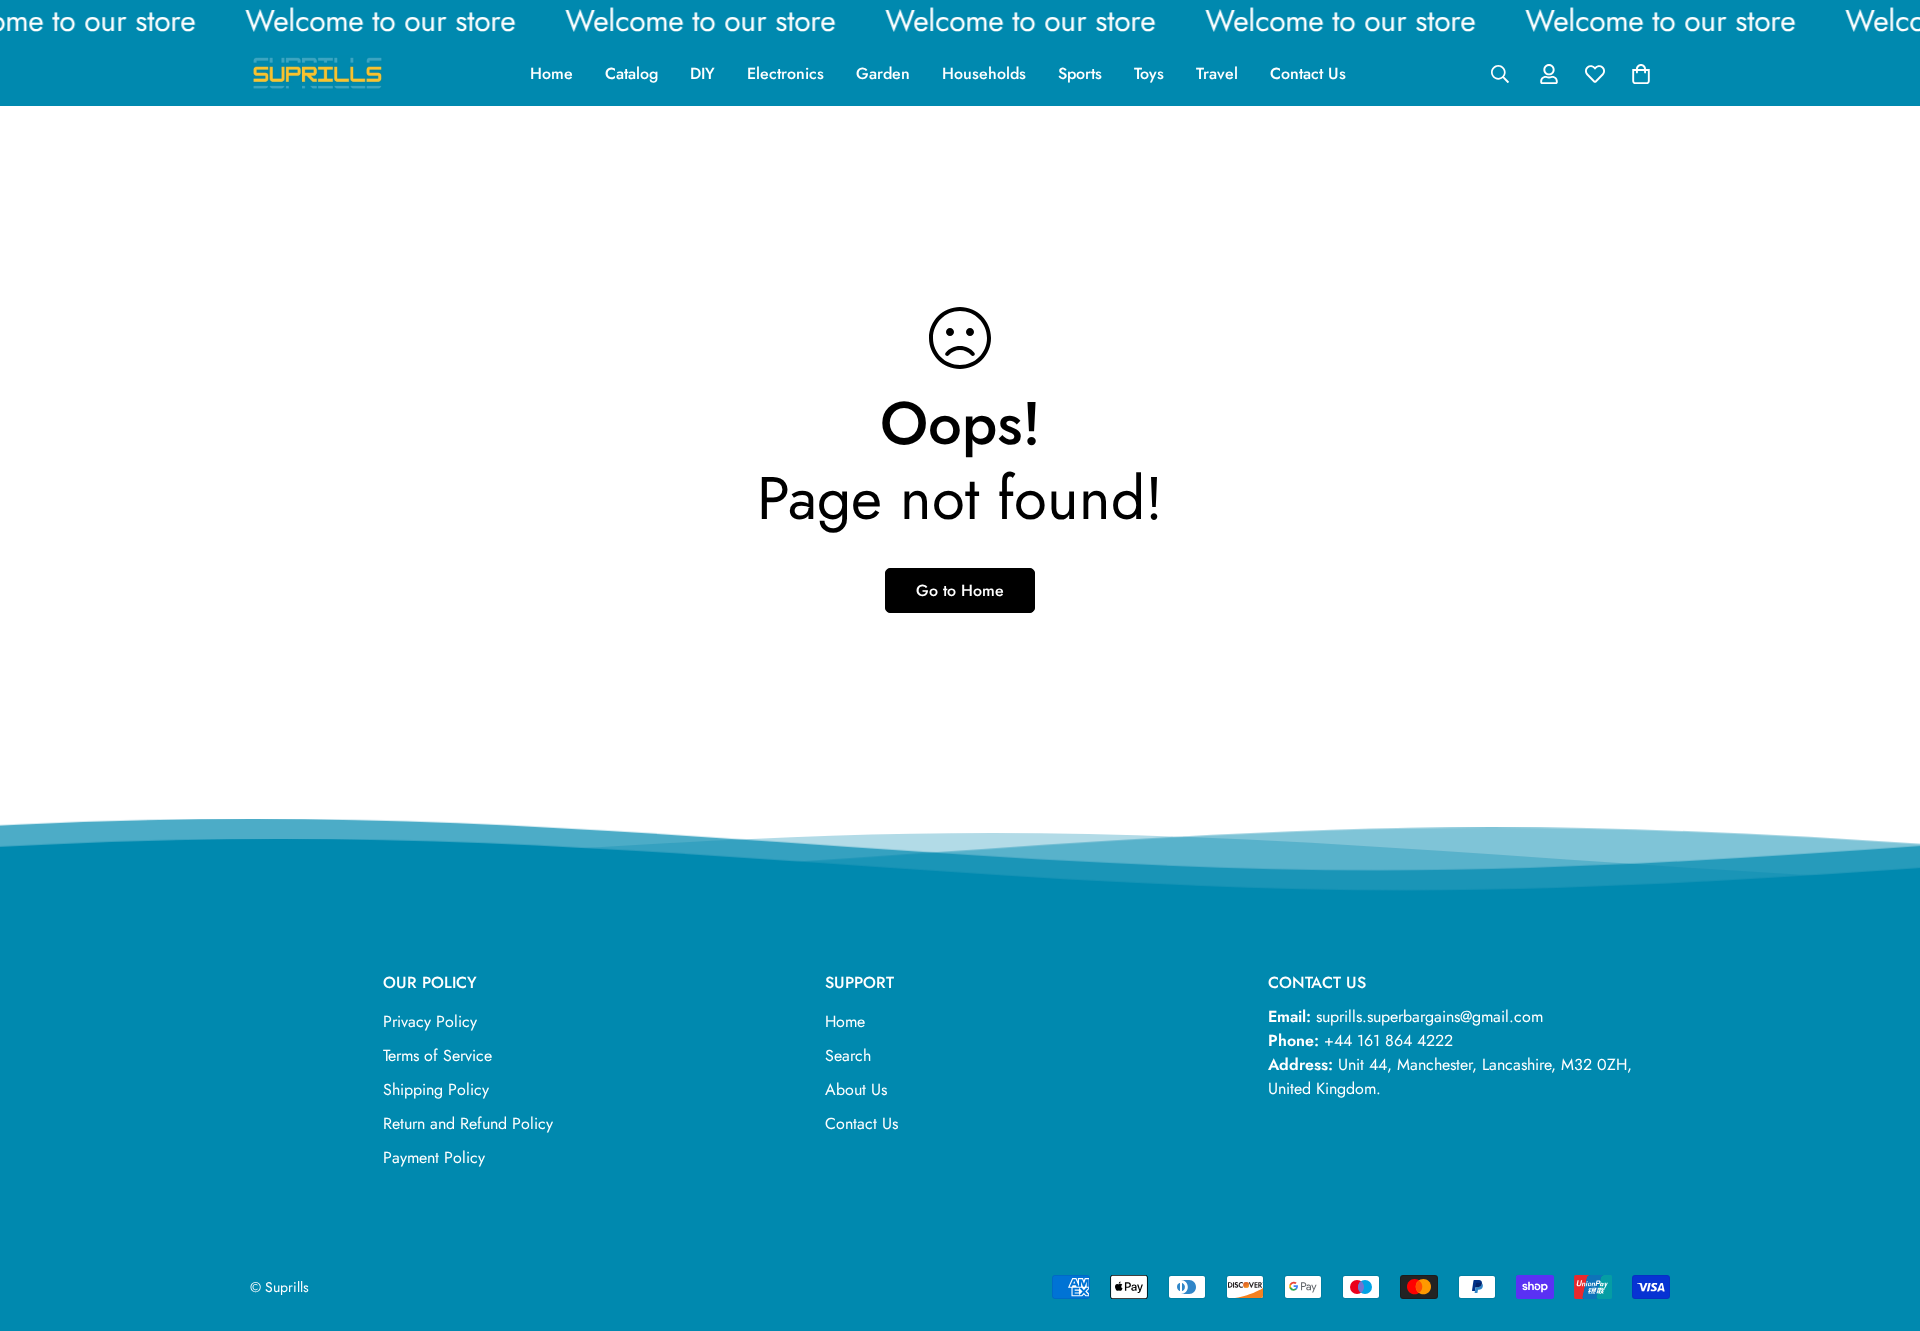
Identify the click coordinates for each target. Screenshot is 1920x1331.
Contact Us (1308, 73)
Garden (883, 73)
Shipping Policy (436, 1089)
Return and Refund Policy (468, 1123)
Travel (1217, 73)
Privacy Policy (430, 1021)
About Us (856, 1089)
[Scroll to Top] (1881, 1222)
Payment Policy (434, 1157)
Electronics (785, 73)
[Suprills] (317, 73)
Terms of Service (437, 1055)
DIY (702, 73)
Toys (1149, 73)
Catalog (631, 73)
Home (551, 73)
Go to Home (960, 590)
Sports (1080, 73)
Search (848, 1055)
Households (984, 73)
